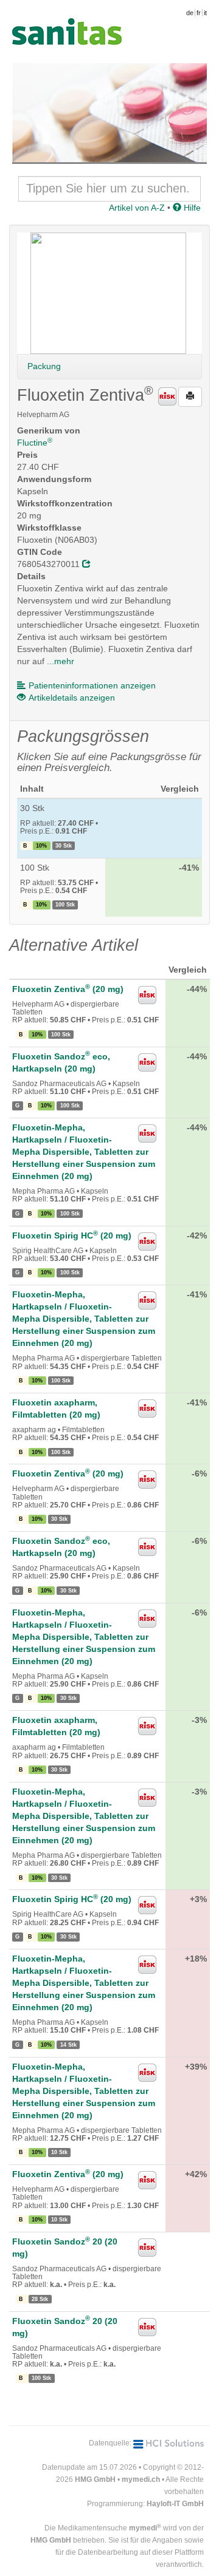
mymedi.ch (141, 2479)
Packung (44, 366)
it (205, 13)
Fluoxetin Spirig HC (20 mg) (72, 1235)
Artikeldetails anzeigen (72, 698)
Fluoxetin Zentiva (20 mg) (68, 989)
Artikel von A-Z (137, 208)
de (190, 13)
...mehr (61, 661)
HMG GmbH (95, 2479)
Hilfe (191, 208)
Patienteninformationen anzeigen (92, 685)
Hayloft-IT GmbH (175, 2504)
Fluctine (35, 443)
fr (199, 13)
